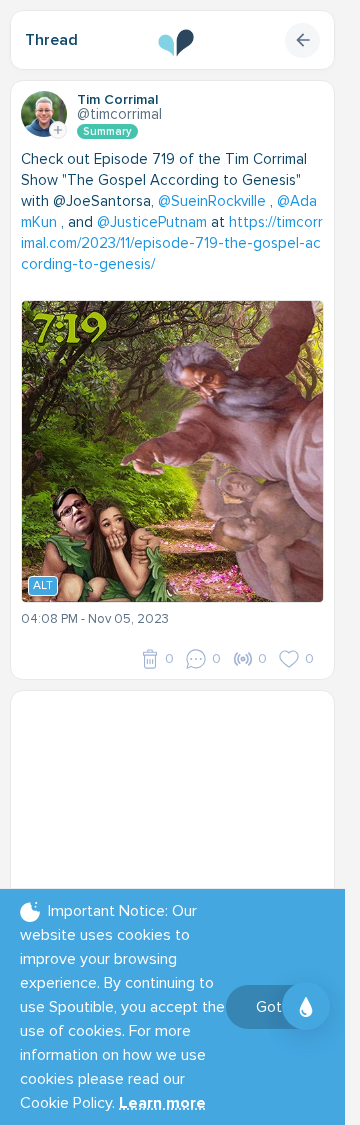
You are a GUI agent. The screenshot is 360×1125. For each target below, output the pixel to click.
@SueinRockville (212, 201)
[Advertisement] (180, 826)
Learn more (162, 1103)
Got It (275, 1007)
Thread (51, 40)
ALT (43, 585)
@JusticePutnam (152, 222)
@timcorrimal (119, 114)
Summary (107, 131)
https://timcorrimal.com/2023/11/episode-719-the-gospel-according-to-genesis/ (172, 243)
